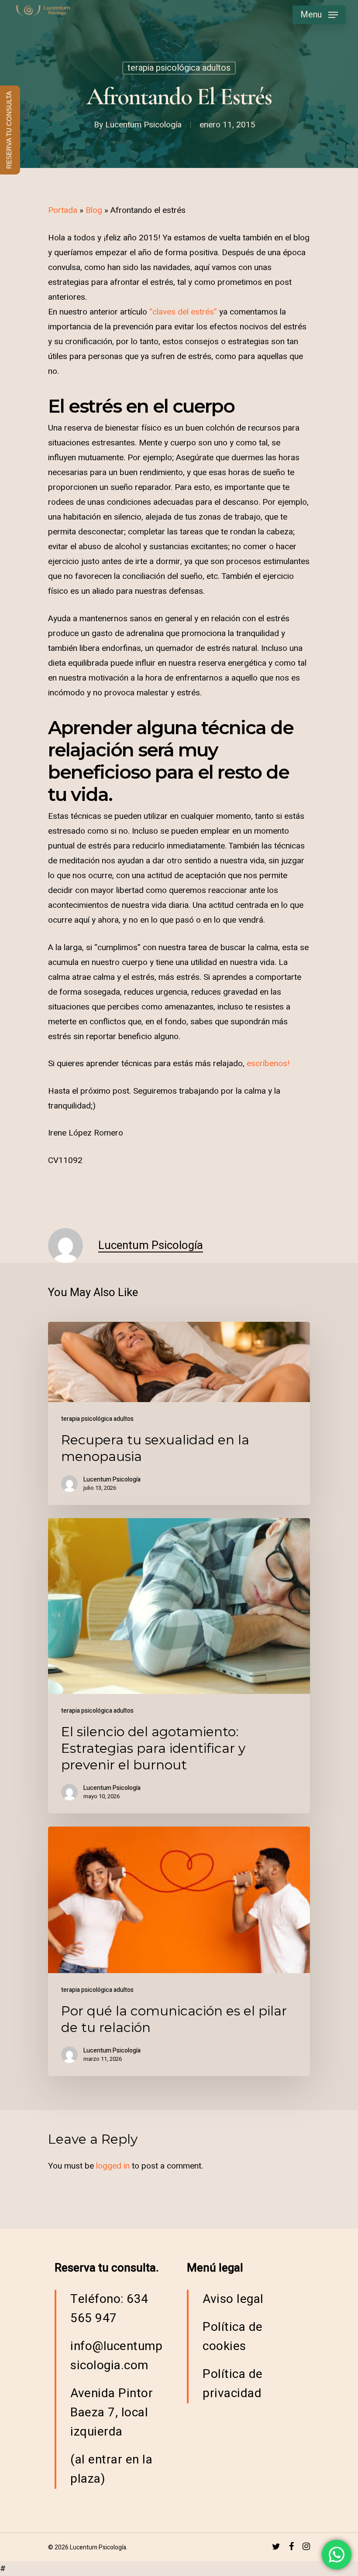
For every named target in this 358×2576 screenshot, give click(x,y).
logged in (113, 2166)
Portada (63, 210)
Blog (94, 210)
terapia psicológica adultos (179, 68)
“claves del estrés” (183, 312)
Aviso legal (233, 2299)
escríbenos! (268, 1064)
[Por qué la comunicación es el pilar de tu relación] (179, 1951)
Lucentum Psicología (143, 125)
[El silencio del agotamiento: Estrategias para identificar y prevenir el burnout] (179, 1666)
